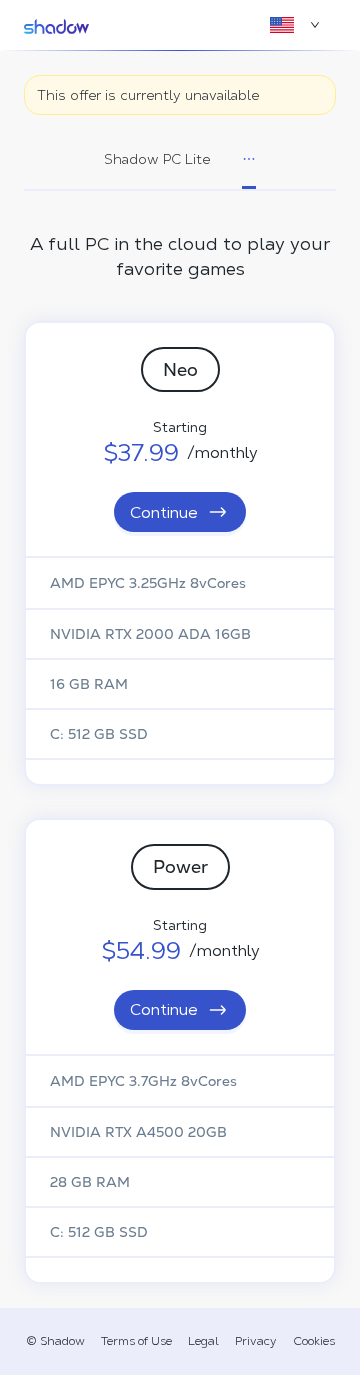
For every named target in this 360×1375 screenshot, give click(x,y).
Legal (203, 1341)
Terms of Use (136, 1341)
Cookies (314, 1341)
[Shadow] (56, 25)
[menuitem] (157, 160)
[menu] (180, 161)
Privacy (256, 1341)
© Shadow (55, 1341)
